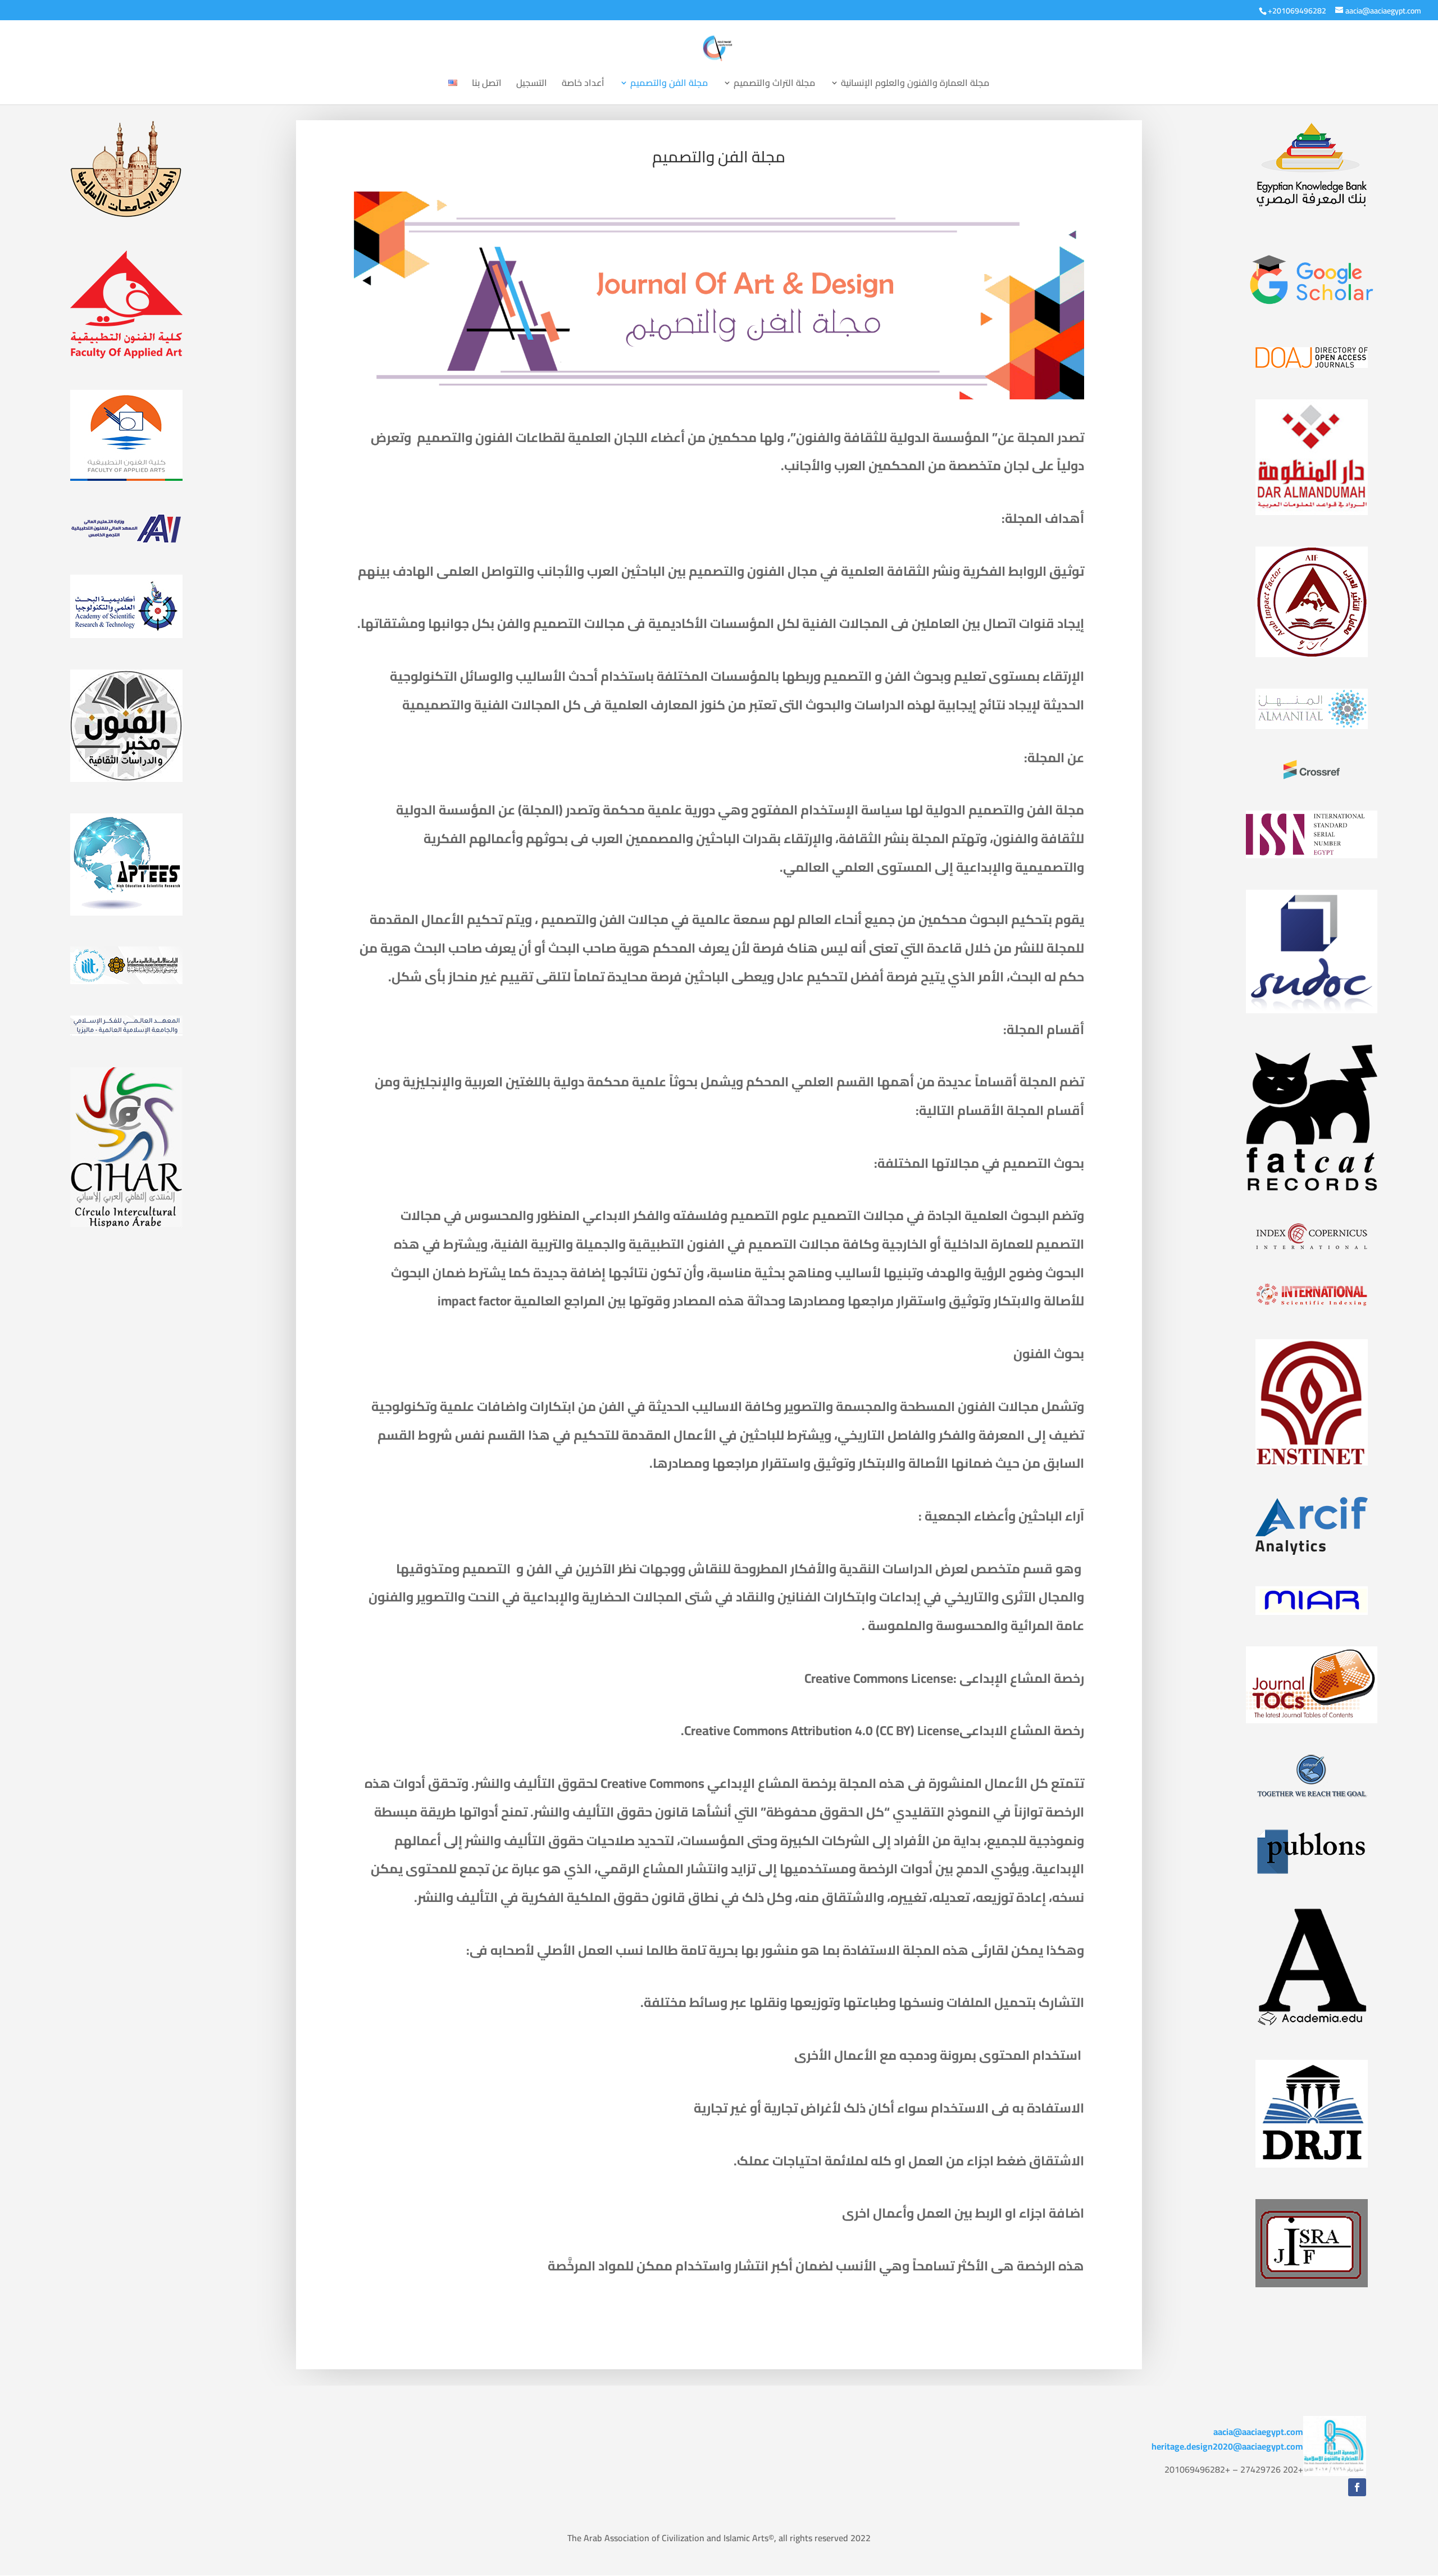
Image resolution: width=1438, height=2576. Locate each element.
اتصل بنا (487, 85)
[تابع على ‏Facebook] (1357, 2487)
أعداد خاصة (583, 85)
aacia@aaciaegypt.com (1258, 2432)
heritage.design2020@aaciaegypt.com (1227, 2446)
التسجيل (532, 85)
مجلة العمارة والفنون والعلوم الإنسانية (915, 85)
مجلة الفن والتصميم (669, 85)
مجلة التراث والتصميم (774, 85)
